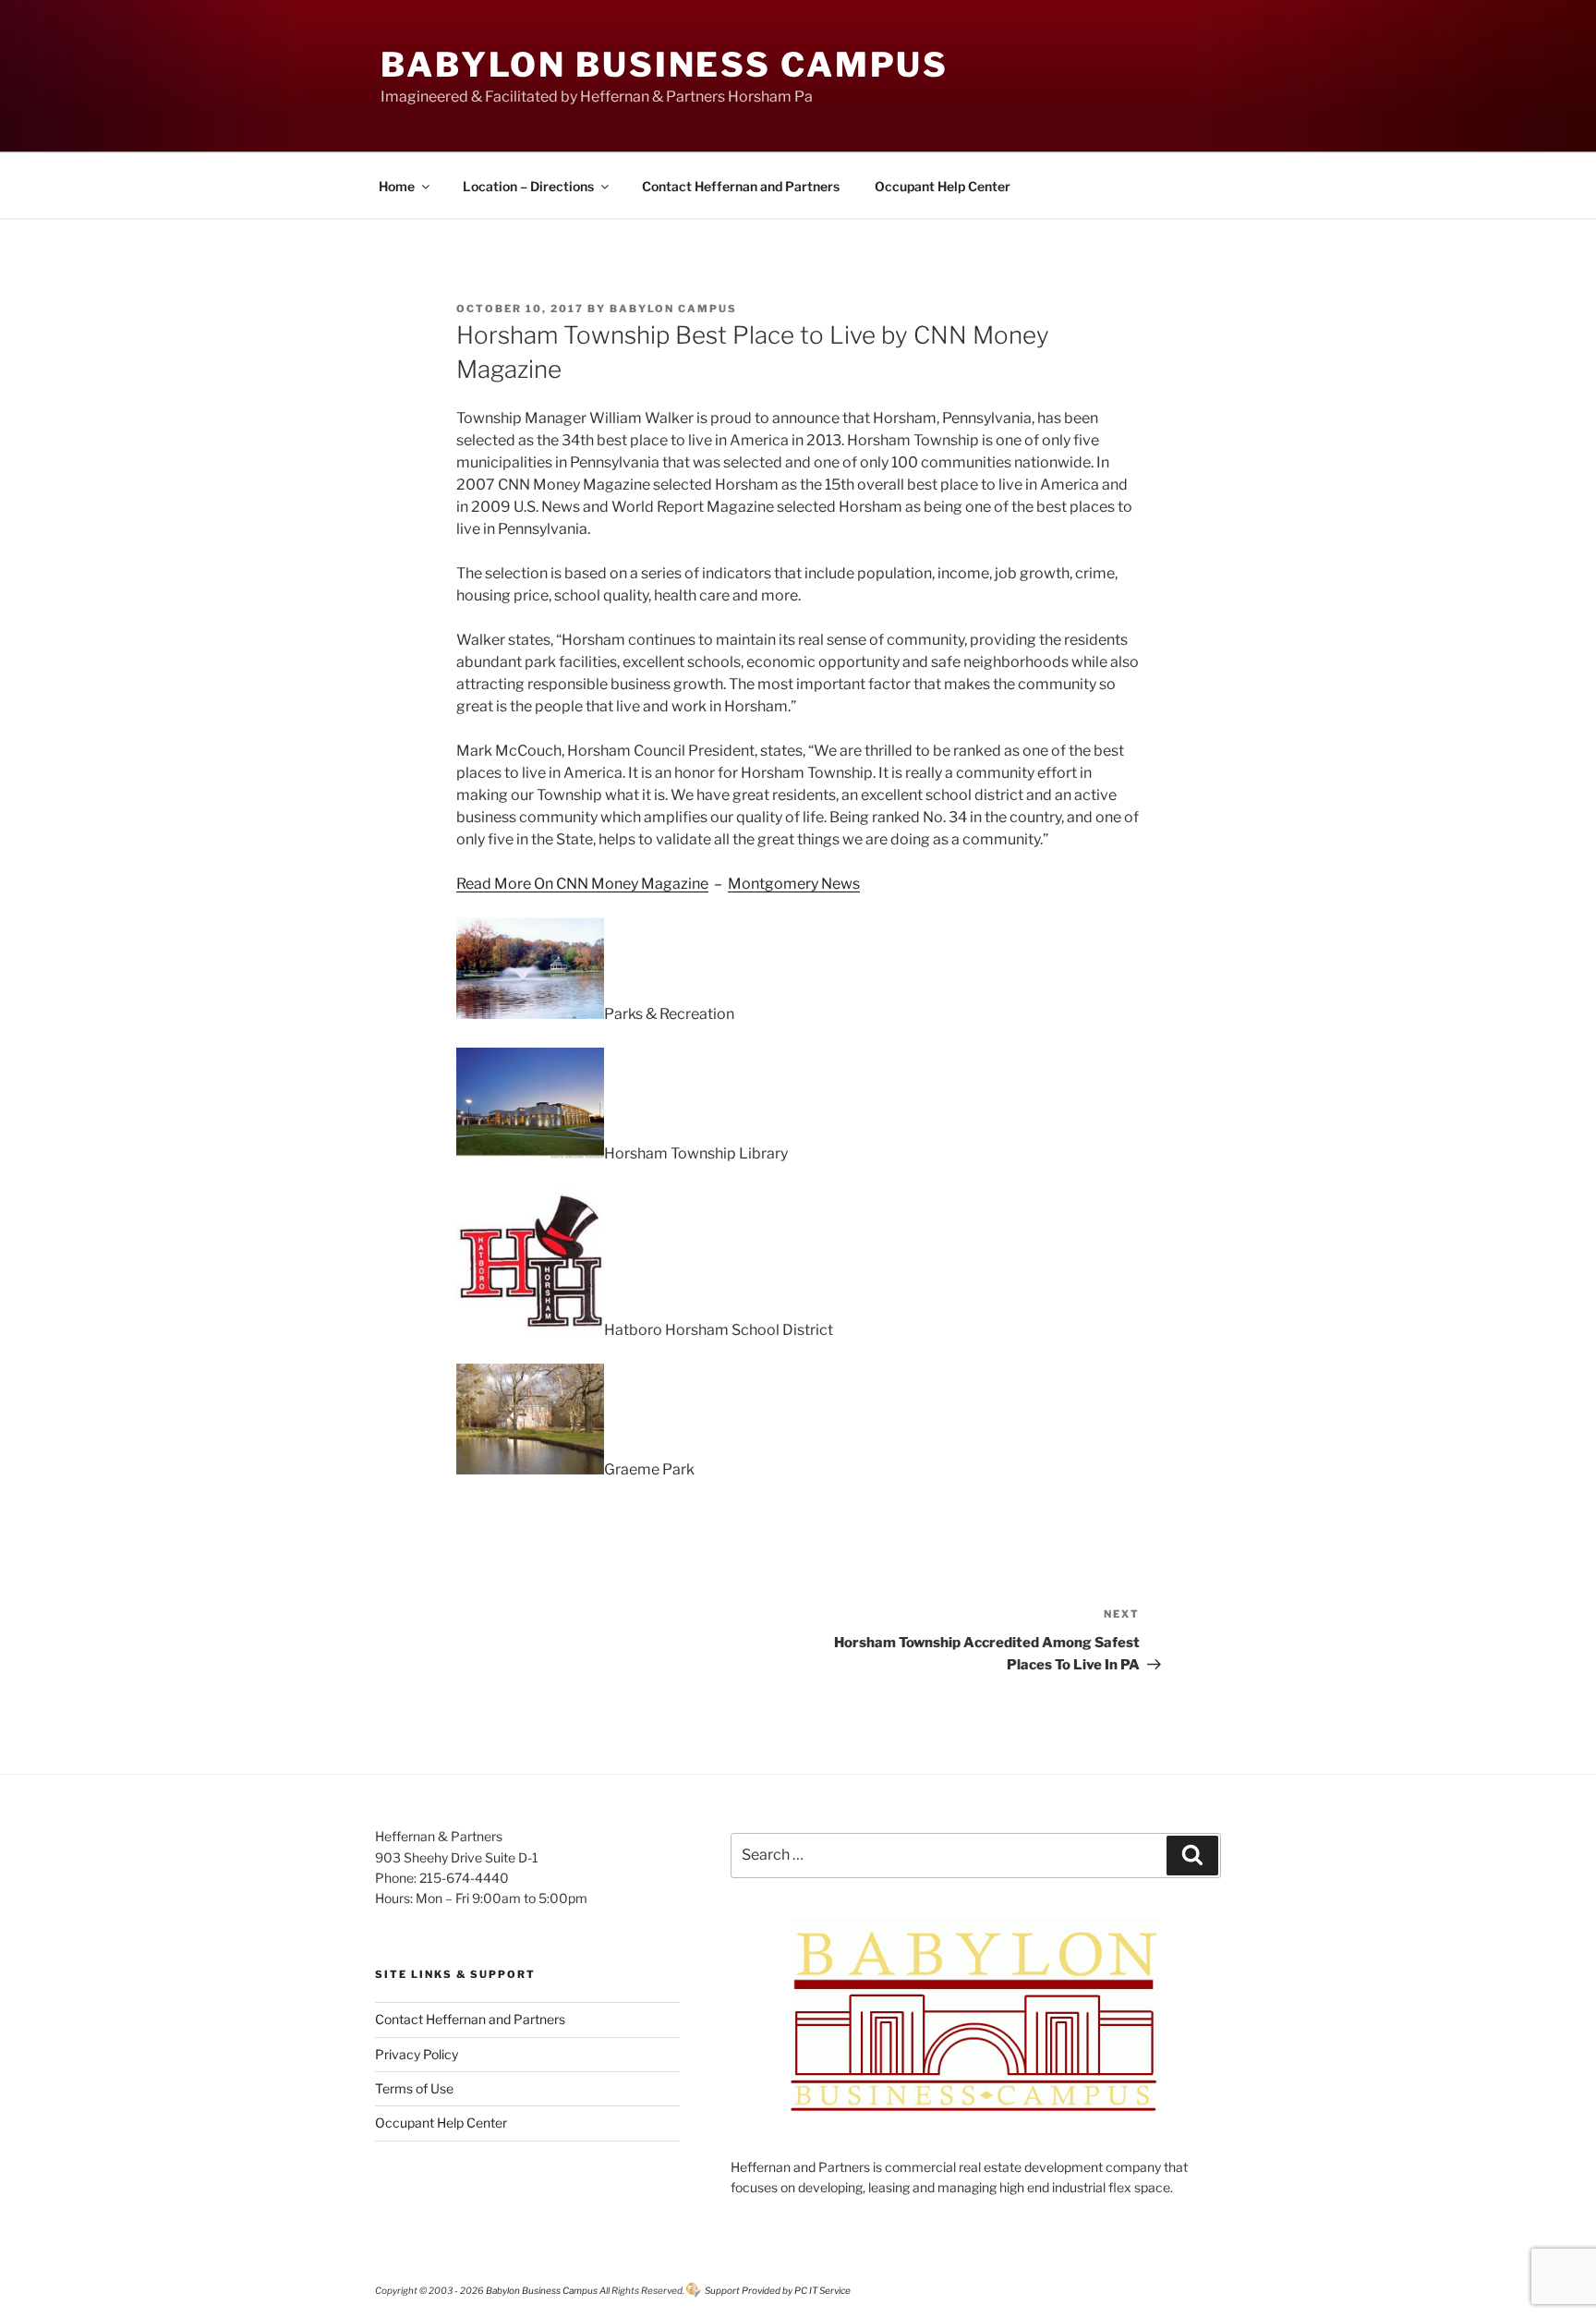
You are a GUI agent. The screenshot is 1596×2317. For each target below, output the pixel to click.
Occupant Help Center (943, 186)
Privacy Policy (417, 2054)
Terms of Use (414, 2088)
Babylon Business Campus (665, 65)
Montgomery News (794, 884)
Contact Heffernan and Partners (741, 186)
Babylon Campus (673, 309)
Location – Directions (528, 186)
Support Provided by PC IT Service (778, 2290)
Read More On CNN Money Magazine (582, 884)
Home (397, 186)
